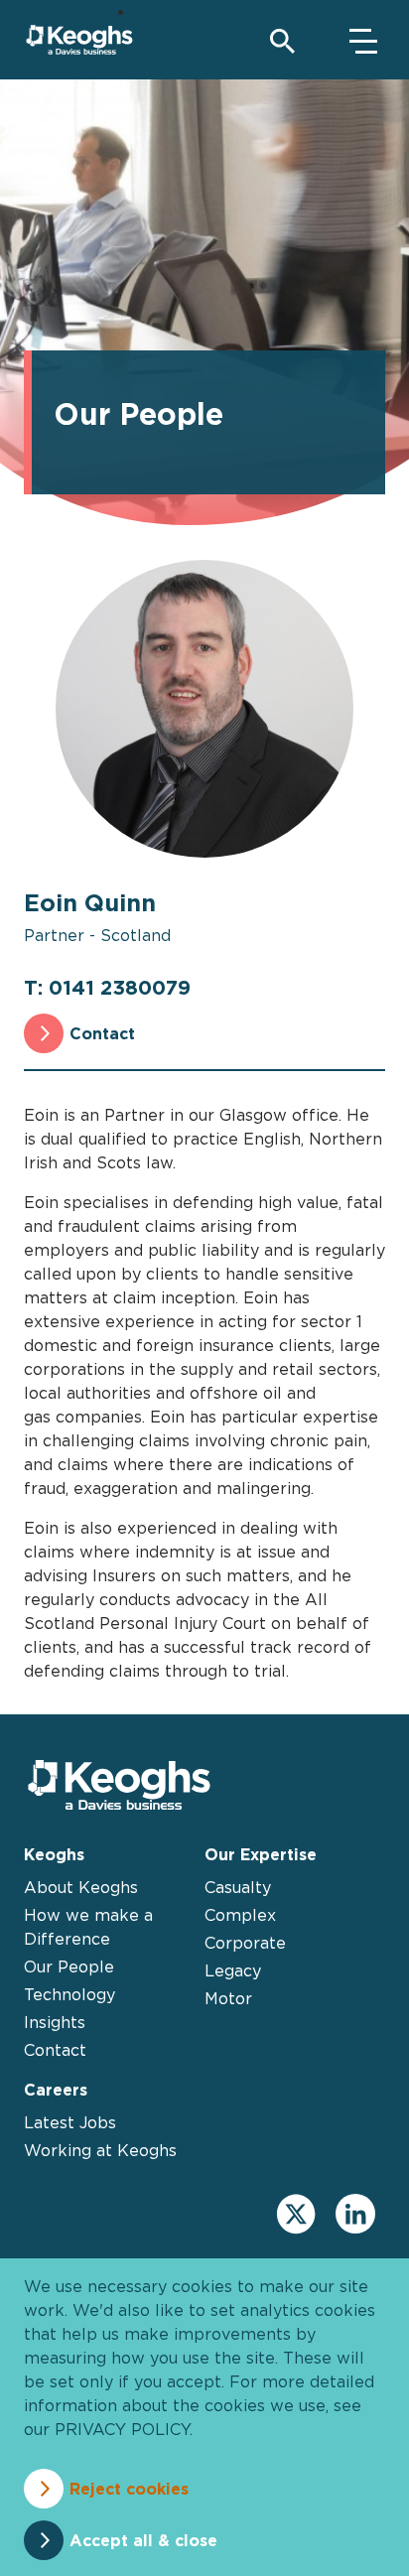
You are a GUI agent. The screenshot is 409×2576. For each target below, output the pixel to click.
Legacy (233, 1970)
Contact (102, 1033)
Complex (240, 1915)
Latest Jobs (70, 2122)
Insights (55, 2022)
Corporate (245, 1943)
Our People (69, 1966)
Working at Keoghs (100, 2150)
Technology (69, 1994)
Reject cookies (129, 2489)
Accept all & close (143, 2540)
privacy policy (122, 2429)
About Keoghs (81, 1887)
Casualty (238, 1887)
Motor (228, 1998)
